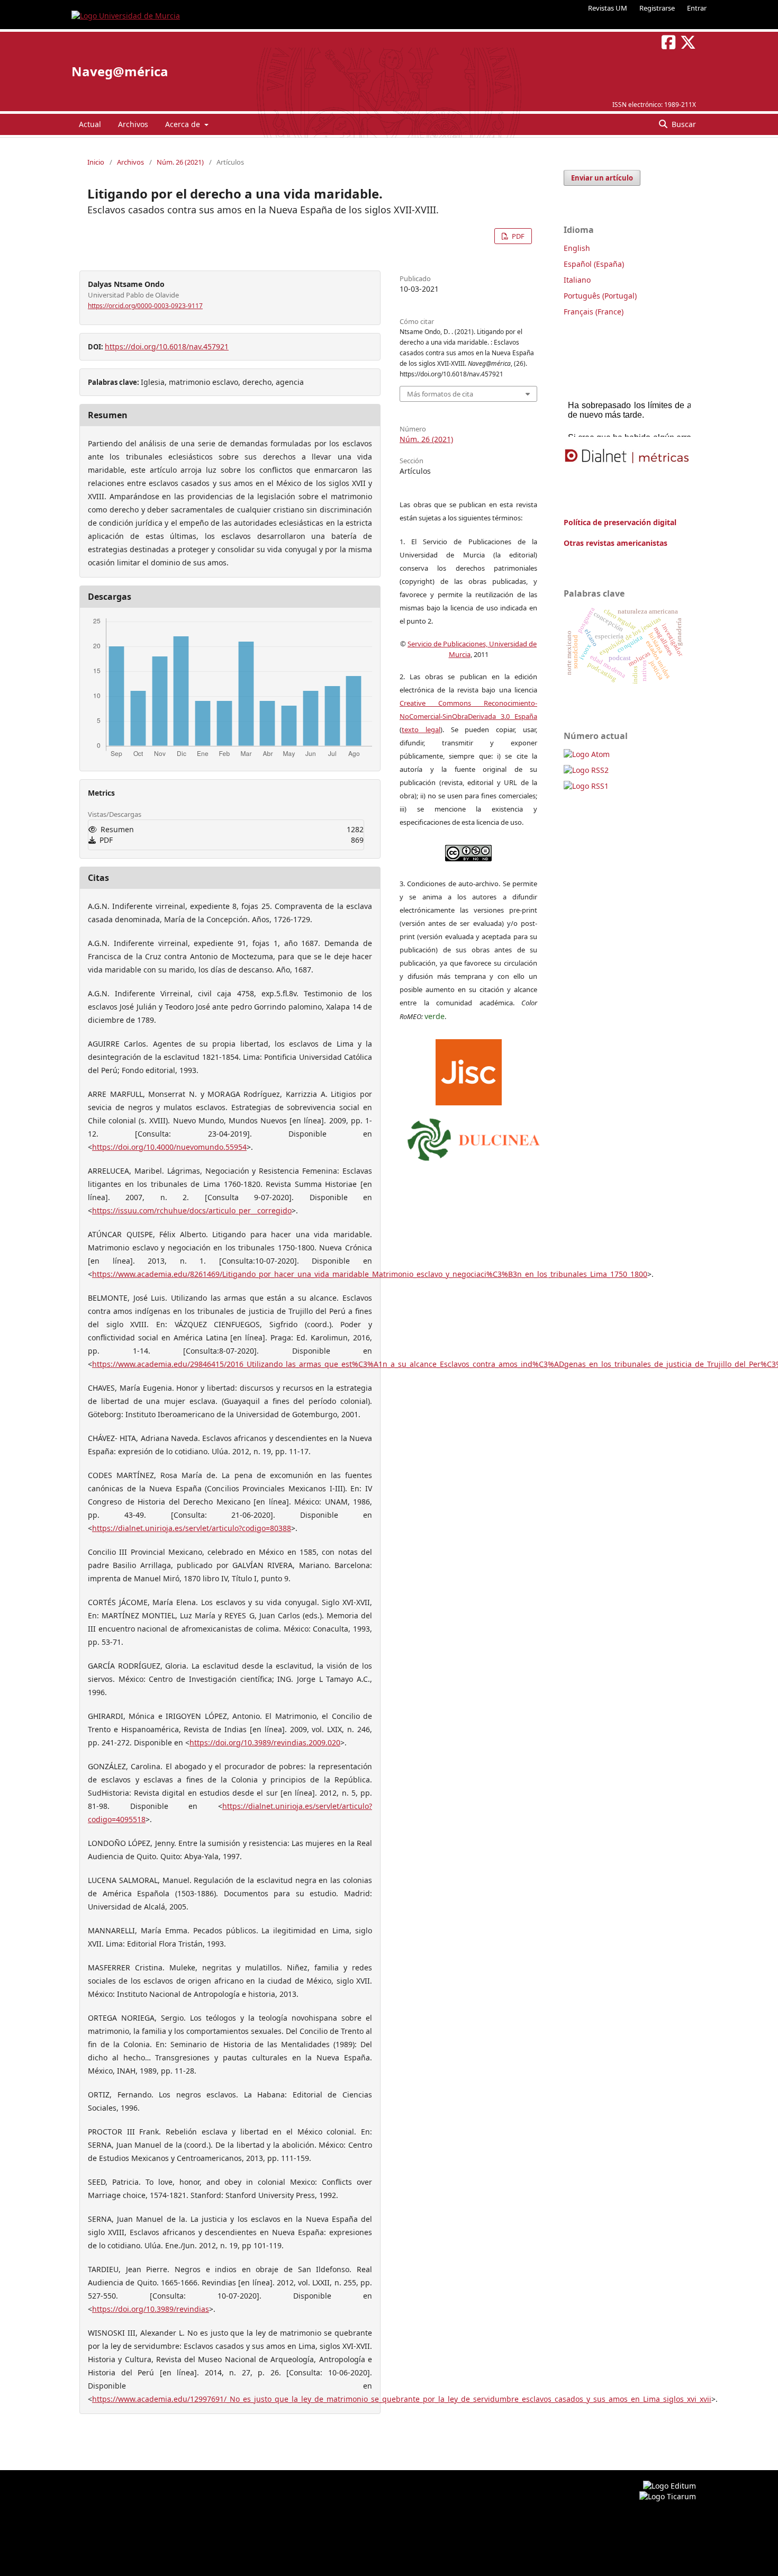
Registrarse (657, 8)
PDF (517, 236)
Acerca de (184, 124)
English (577, 248)
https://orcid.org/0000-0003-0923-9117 (145, 306)
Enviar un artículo (602, 178)
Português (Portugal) (600, 296)
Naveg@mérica (120, 71)
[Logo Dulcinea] (474, 1137)
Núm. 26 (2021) (180, 162)
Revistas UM (608, 8)
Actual (90, 124)
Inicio (96, 162)
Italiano (577, 280)
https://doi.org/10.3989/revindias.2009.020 (265, 1742)
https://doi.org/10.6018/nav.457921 (167, 346)
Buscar (683, 124)
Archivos (133, 124)
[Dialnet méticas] (627, 456)
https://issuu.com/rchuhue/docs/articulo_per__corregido (192, 1210)
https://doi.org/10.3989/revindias (151, 2309)
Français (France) (594, 312)
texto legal (421, 729)
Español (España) (594, 264)
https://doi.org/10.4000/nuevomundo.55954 (169, 1147)
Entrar (697, 8)
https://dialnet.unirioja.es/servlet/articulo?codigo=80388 (192, 1528)
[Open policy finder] (469, 1070)
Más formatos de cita (440, 394)
